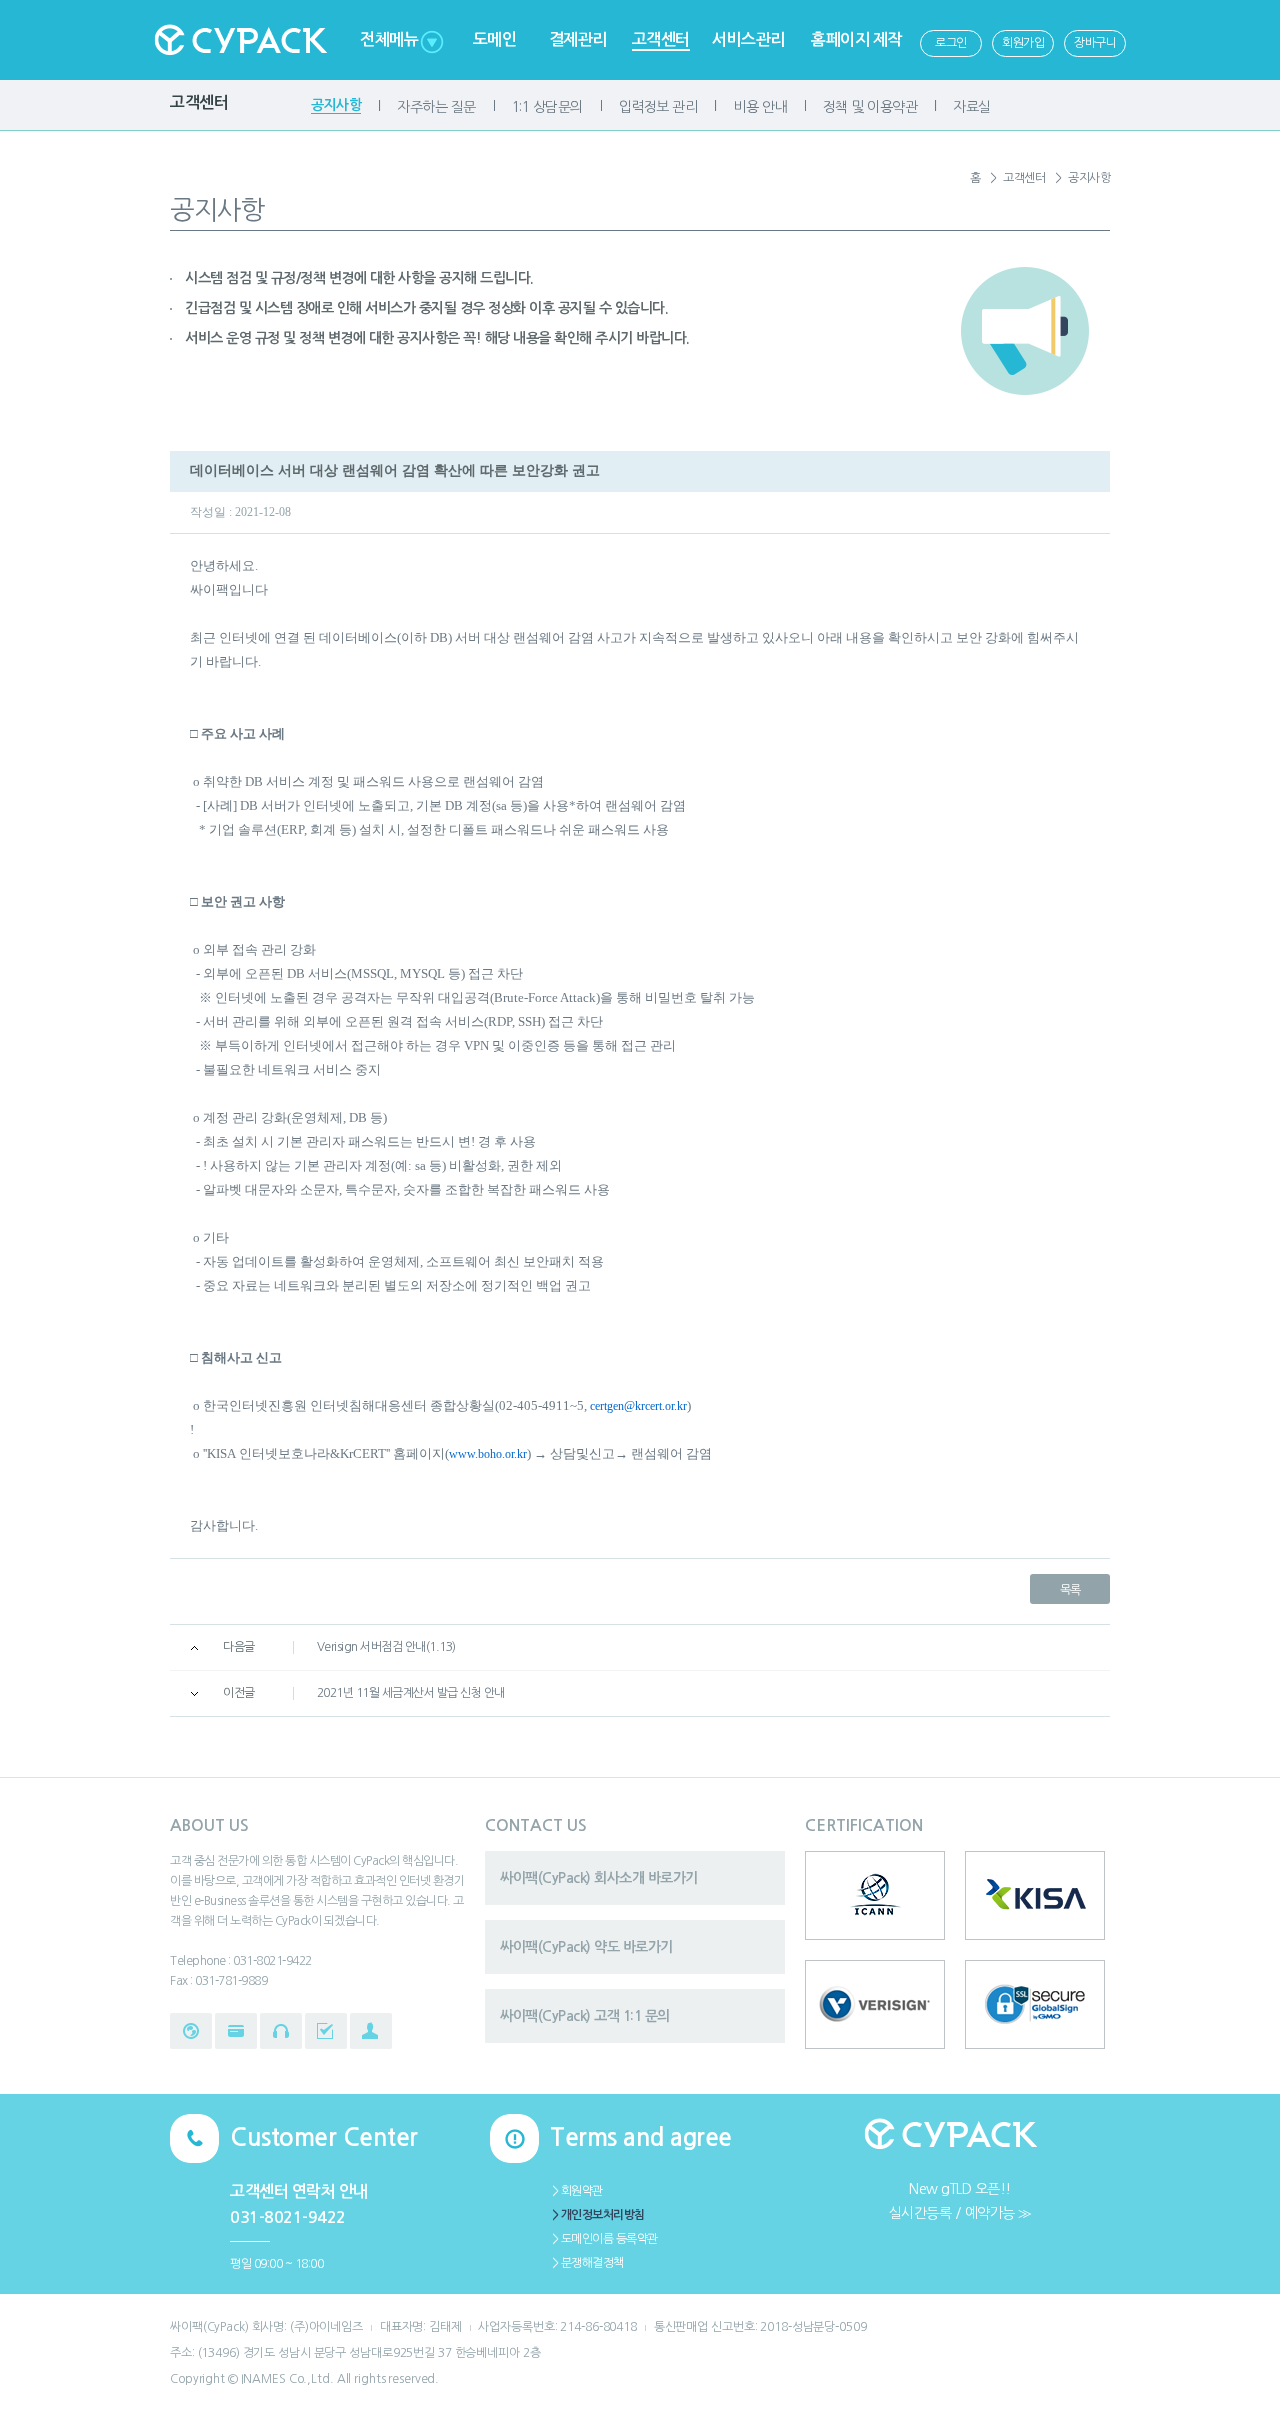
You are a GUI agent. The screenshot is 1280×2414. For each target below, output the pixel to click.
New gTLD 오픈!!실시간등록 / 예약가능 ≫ (960, 2201)
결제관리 (578, 39)
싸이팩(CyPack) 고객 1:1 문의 (585, 2016)
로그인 (951, 43)
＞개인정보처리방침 (597, 2215)
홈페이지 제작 (856, 39)
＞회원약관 (576, 2191)
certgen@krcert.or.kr (638, 1406)
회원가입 (1023, 43)
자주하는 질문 (436, 107)
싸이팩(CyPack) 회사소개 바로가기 (599, 1878)
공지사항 (336, 105)
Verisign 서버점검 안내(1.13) (386, 1647)
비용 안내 (760, 107)
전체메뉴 (389, 39)
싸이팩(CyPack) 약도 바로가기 (586, 1947)
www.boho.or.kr (488, 1454)
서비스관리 (748, 39)
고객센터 (661, 39)
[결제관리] (236, 2031)
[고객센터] (281, 2031)
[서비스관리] (326, 2031)
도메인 (495, 39)
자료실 (972, 107)
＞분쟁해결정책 (587, 2263)
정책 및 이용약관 (870, 107)
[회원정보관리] (371, 2031)
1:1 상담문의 (547, 107)
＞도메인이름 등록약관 (604, 2239)
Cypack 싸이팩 (240, 40)
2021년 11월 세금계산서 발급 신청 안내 (411, 1693)
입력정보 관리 (658, 107)
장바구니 (1095, 43)
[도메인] (191, 2031)
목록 (1070, 1590)
